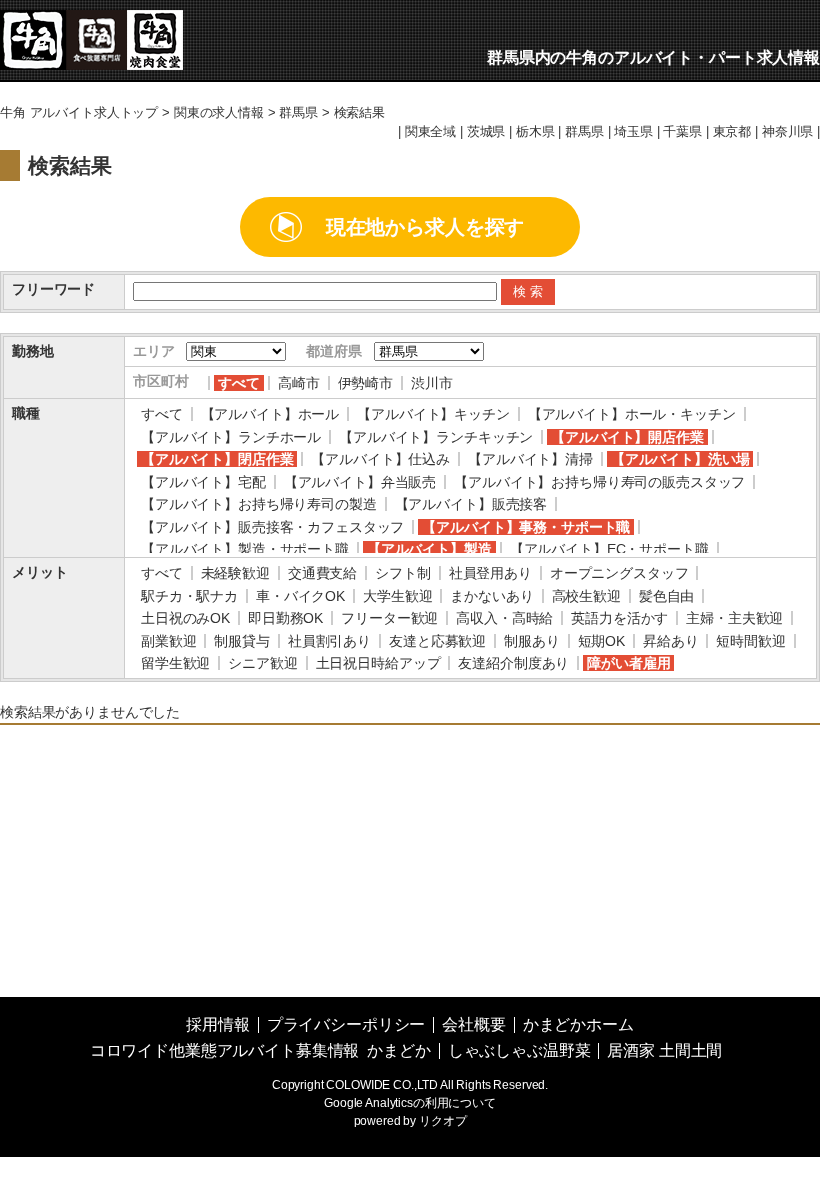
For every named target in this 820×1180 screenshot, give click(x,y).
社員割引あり (329, 641)
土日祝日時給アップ (378, 663)
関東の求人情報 (219, 113)
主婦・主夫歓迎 (734, 618)
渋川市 (432, 383)
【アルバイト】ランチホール (231, 437)
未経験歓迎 (235, 573)
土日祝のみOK (185, 618)
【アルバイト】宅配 (203, 482)
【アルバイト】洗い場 (680, 459)
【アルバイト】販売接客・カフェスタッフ (272, 527)
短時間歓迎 (750, 641)
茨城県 (486, 132)
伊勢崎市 (365, 383)
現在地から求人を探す (425, 227)
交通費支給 (322, 573)
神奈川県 (787, 132)
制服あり (531, 641)
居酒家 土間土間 (664, 1050)
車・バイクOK (300, 596)
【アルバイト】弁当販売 (360, 482)
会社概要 (473, 1024)
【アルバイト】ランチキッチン (436, 437)
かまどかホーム (578, 1024)
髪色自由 (666, 596)
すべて (239, 383)
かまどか (398, 1050)
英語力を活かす (619, 618)
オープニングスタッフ (619, 573)
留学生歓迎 (175, 663)
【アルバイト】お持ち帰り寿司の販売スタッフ (599, 482)
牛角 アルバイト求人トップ (79, 113)
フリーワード (53, 289)
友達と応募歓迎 (437, 641)
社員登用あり (490, 573)
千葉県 (682, 132)
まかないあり (491, 596)
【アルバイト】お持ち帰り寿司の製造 (259, 504)
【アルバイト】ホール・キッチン (632, 414)
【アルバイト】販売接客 (471, 504)
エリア (154, 351)
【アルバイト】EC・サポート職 (609, 549)
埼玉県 (633, 132)
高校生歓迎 (586, 596)
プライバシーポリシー (346, 1024)
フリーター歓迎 (389, 618)
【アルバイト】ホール (270, 414)
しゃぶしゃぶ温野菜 (519, 1050)
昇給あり (670, 641)
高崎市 (299, 383)
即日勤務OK (285, 618)
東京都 (732, 132)
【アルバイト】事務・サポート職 (526, 527)
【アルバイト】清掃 (530, 459)
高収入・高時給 (504, 618)
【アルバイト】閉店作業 (217, 459)
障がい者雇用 (628, 663)
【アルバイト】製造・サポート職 (245, 549)
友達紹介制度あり (513, 663)
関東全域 (430, 132)
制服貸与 (241, 641)
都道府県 (333, 351)
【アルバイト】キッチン (433, 414)
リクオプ (442, 1121)
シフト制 (402, 573)
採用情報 (217, 1024)
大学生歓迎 (397, 596)
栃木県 (535, 132)
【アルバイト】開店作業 (627, 437)
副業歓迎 (168, 641)
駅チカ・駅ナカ (189, 596)
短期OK (601, 641)
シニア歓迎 (262, 663)
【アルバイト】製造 (429, 549)
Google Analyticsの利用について (410, 1103)
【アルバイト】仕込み (380, 459)
